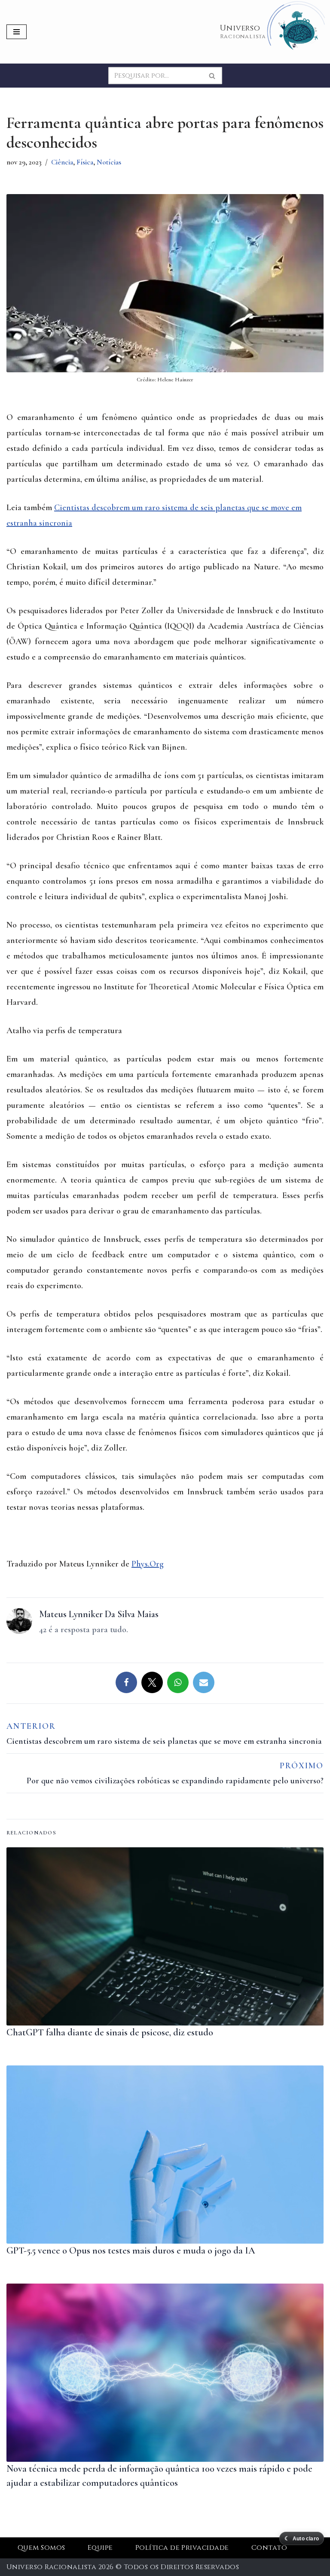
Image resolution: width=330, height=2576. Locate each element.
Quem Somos (41, 2548)
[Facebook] (126, 1682)
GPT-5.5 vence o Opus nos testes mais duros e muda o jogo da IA (131, 2251)
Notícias (109, 162)
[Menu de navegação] (17, 32)
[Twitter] (152, 1682)
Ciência (62, 162)
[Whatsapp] (178, 1682)
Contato (269, 2548)
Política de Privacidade (182, 2548)
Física (85, 162)
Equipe (100, 2548)
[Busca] (212, 76)
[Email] (204, 1682)
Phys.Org (148, 1564)
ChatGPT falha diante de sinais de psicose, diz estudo (110, 2032)
